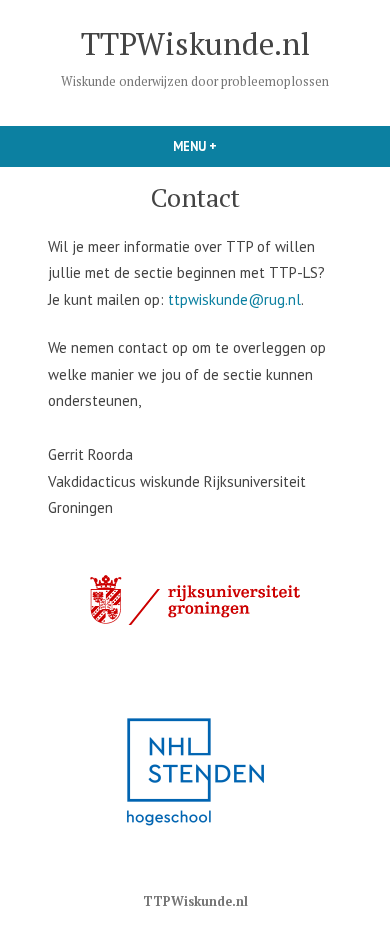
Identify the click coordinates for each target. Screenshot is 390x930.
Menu (233, 146)
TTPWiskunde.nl (195, 43)
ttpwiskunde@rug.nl (234, 299)
